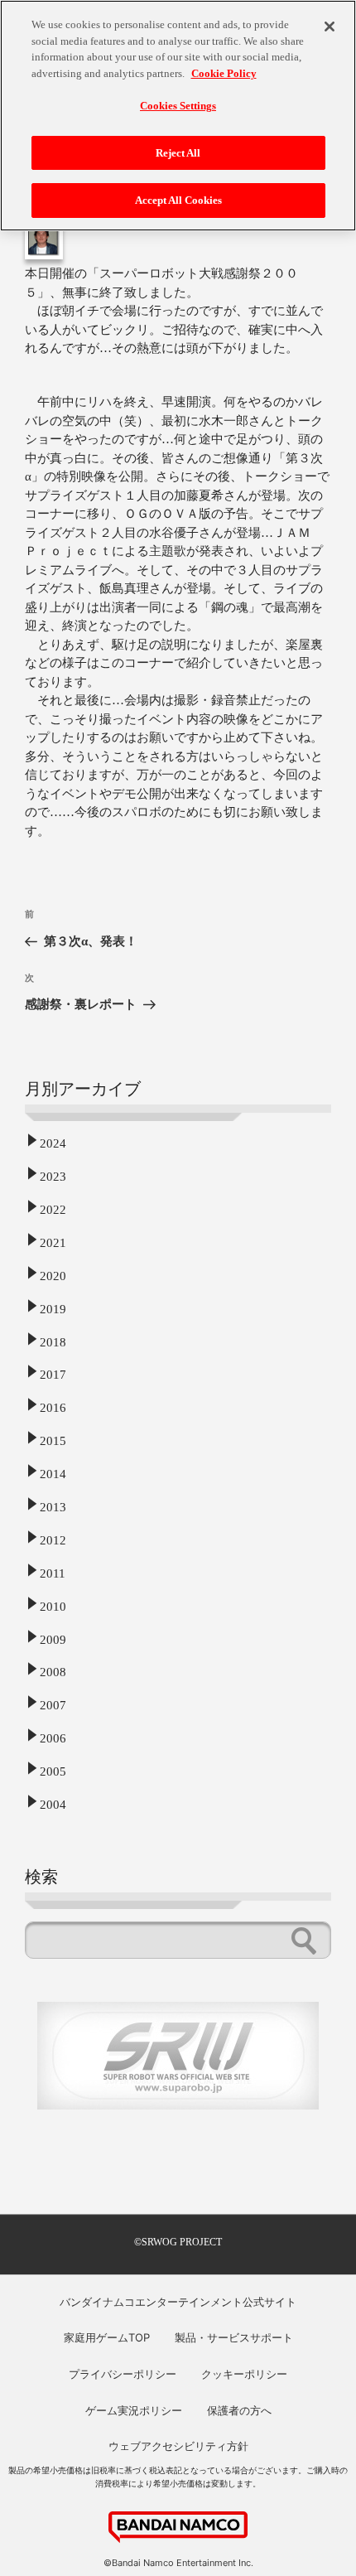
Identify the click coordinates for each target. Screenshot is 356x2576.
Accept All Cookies (178, 200)
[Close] (330, 27)
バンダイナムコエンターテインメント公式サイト (178, 2302)
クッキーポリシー (244, 2374)
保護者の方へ (239, 2410)
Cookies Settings (178, 106)
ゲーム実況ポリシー (134, 2410)
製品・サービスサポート (234, 2337)
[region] (178, 116)
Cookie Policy (224, 73)
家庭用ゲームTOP (107, 2337)
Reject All (178, 153)
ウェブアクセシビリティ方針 (178, 2446)
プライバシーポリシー (123, 2374)
